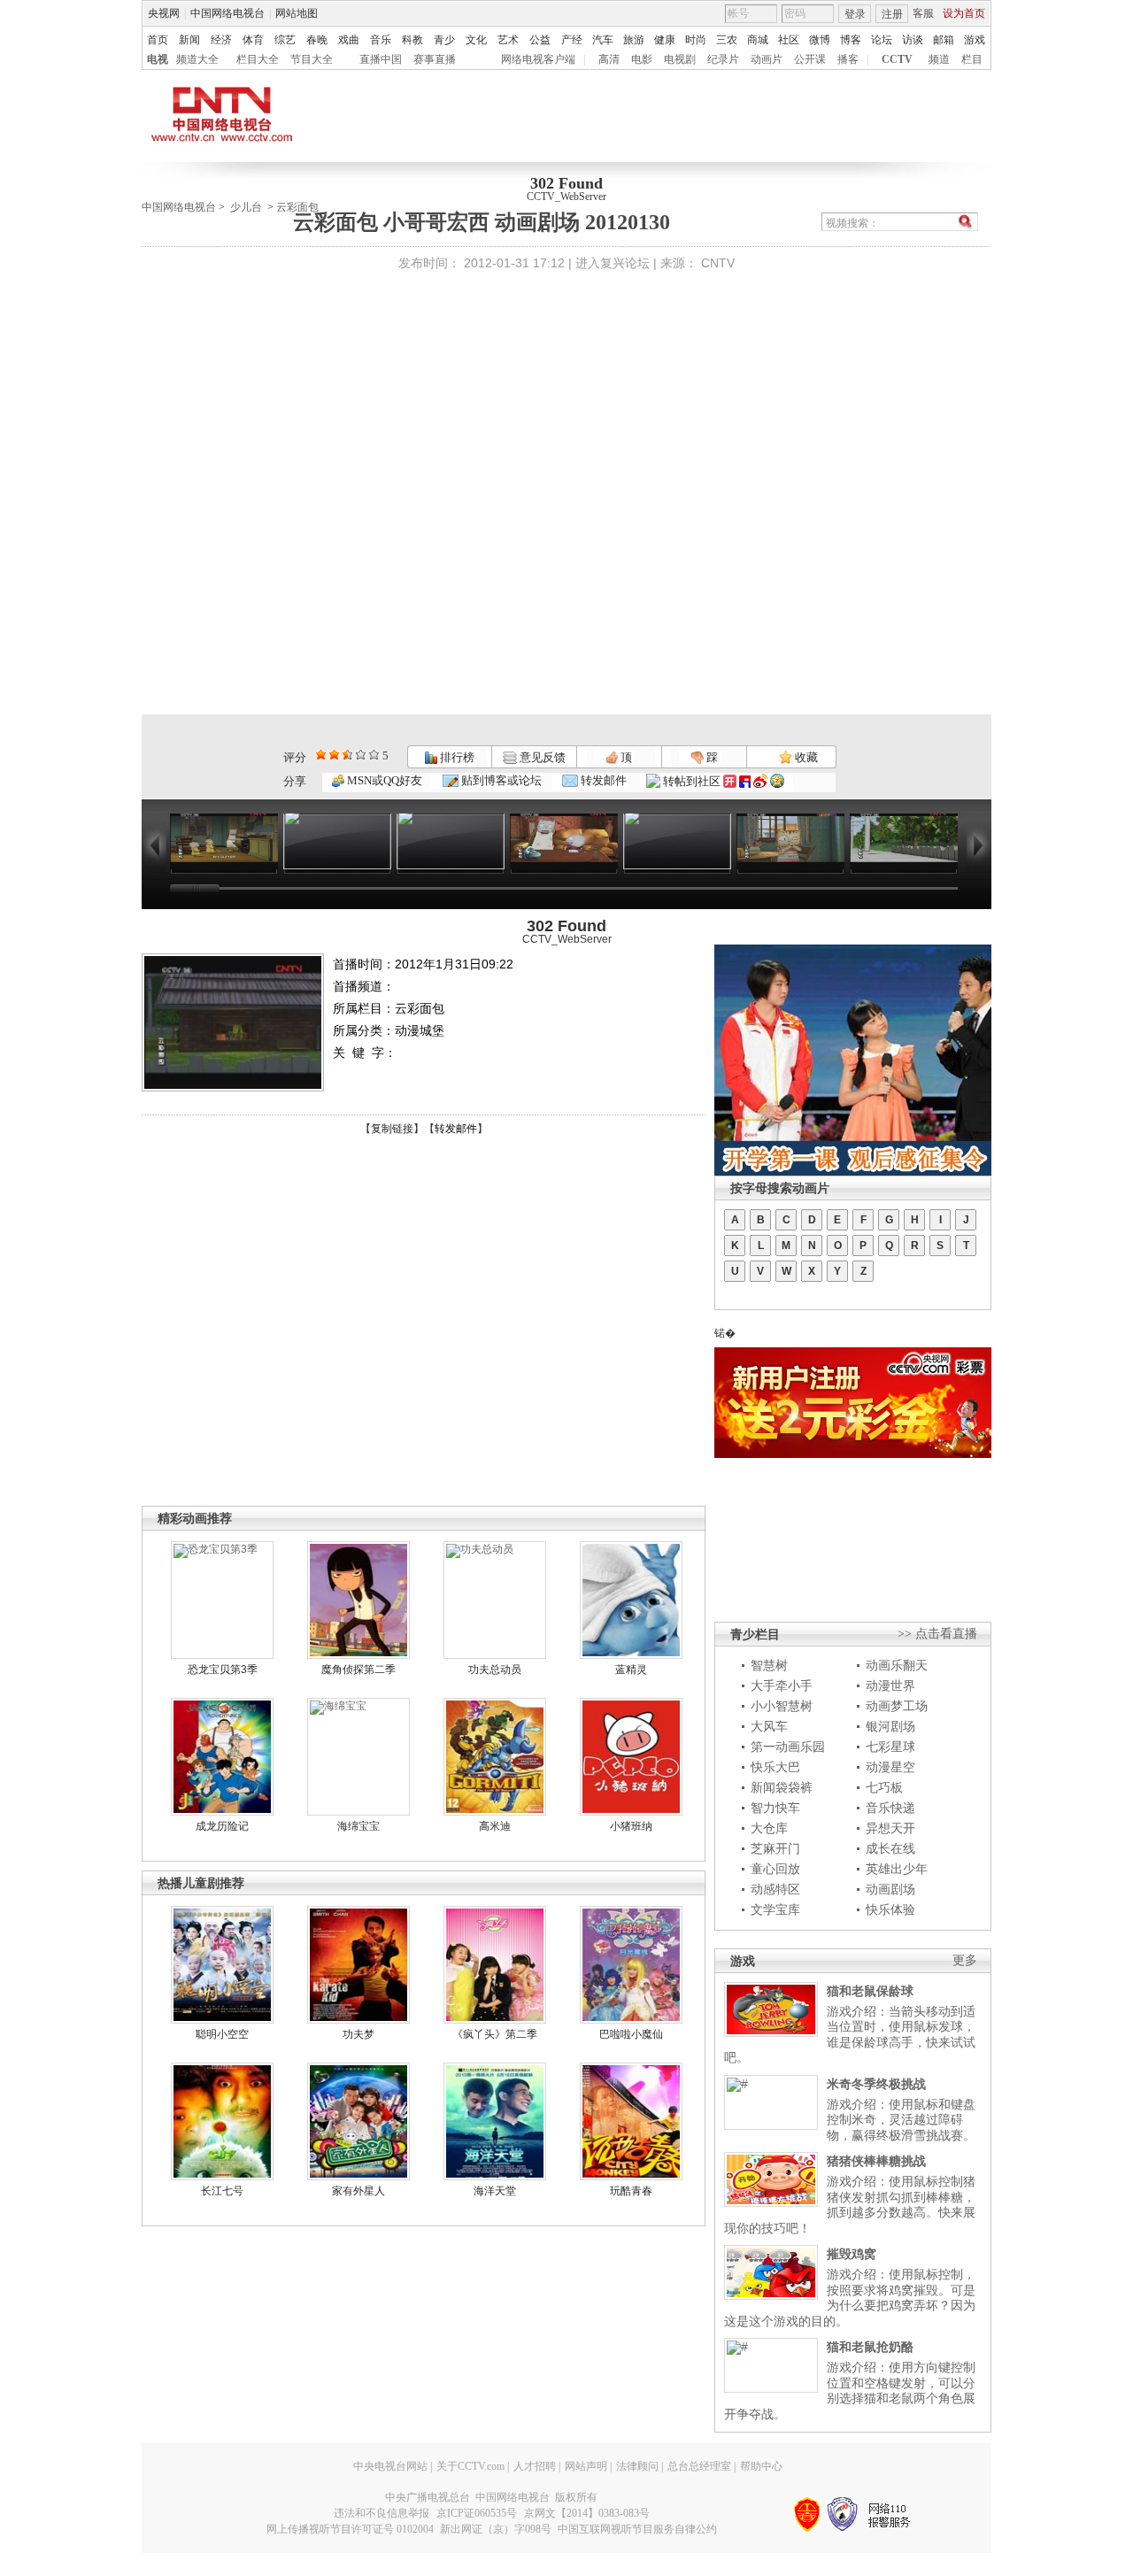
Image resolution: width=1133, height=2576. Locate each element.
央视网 (164, 13)
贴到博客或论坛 (500, 780)
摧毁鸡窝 (852, 2254)
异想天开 (890, 1828)
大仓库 (769, 1828)
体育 (253, 40)
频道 (939, 59)
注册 (892, 14)
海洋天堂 (495, 2191)
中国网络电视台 (227, 13)
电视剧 (680, 59)
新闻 (189, 40)
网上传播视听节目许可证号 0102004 (350, 2529)
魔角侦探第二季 (358, 1670)
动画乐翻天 (897, 1665)
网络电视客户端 (538, 59)
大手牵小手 (782, 1685)
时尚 (696, 40)
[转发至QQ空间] (777, 781)
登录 (855, 14)
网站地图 (297, 13)
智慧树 (769, 1665)
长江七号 (222, 2191)
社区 (789, 40)
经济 (221, 40)
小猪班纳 (631, 1826)
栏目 (972, 59)
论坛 (882, 40)
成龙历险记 (222, 1826)
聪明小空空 (222, 2034)
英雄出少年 (897, 1869)
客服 (923, 13)
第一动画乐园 (788, 1747)
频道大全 (197, 59)
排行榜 (456, 757)
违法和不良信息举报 (382, 2513)
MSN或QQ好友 (383, 780)
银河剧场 (890, 1726)
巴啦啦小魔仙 (631, 2034)
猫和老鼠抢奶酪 (870, 2347)
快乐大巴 (775, 1767)
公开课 (810, 59)
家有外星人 (358, 2191)
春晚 (317, 40)
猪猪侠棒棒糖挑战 (876, 2161)
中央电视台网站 (390, 2466)
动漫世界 (890, 1685)
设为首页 (964, 13)
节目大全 (312, 59)
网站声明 (586, 2466)
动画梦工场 (897, 1706)
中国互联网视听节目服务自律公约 (637, 2529)
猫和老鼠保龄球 (870, 1991)
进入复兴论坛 (613, 263)
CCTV (897, 59)
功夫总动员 (495, 1670)
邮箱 (944, 40)
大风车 (769, 1726)
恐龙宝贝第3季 (223, 1670)
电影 (642, 59)
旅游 (634, 40)
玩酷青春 (631, 2191)
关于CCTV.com (470, 2466)
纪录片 (723, 59)
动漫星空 (890, 1767)
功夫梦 (358, 2034)
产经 (572, 40)
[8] (361, 755)
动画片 (767, 59)
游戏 (975, 40)
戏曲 (349, 40)
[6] (347, 755)
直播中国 (381, 59)
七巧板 (884, 1787)
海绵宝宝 (358, 1826)
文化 (476, 40)
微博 (820, 40)
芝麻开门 (775, 1848)
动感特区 (775, 1889)
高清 (609, 59)
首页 (158, 40)
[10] (374, 755)
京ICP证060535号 (477, 2513)
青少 (444, 40)
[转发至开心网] (730, 781)
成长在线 (890, 1848)
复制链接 (392, 1129)
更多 (965, 1960)
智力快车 (775, 1808)
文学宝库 (775, 1909)
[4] (334, 755)
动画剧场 (890, 1889)
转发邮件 (602, 780)
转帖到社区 (692, 781)
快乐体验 (890, 1909)
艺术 (508, 40)
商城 (758, 40)
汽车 (603, 40)
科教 (412, 40)
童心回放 (775, 1869)
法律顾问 (637, 2466)
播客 (848, 59)
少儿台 (246, 207)
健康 (665, 40)
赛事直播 (435, 59)
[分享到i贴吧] (745, 781)
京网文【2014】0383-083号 (587, 2513)
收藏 (805, 757)
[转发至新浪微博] (760, 781)
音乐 (381, 40)
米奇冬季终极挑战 (876, 2084)
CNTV (718, 263)
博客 (851, 40)
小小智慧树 (782, 1706)
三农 (727, 40)
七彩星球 (890, 1747)
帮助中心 (761, 2466)
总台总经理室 (699, 2466)
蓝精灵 (631, 1670)
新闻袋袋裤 (782, 1787)
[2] (321, 755)
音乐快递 (890, 1808)
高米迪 (495, 1826)
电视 (158, 59)
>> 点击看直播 (937, 1634)
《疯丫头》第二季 (495, 2034)
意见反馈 (541, 757)
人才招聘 (535, 2466)
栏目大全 (258, 59)
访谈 (913, 40)
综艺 (285, 40)
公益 (540, 40)
